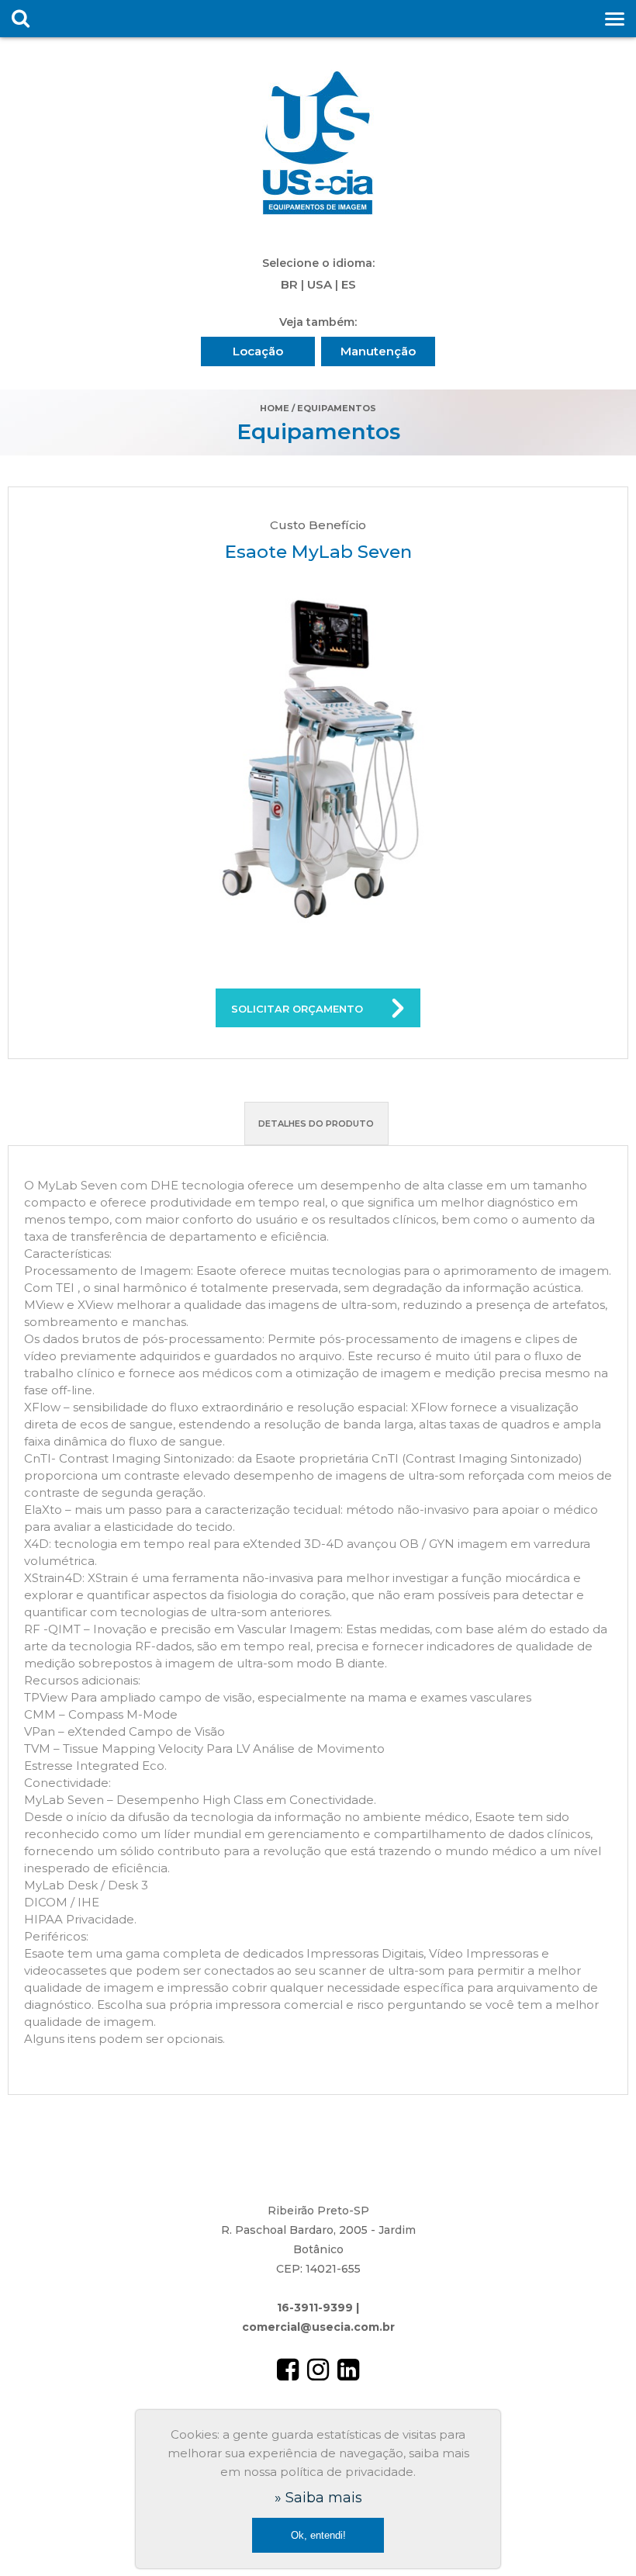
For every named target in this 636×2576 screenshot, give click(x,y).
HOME (275, 408)
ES (349, 284)
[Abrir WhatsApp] (597, 2537)
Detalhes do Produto (316, 1124)
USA (320, 284)
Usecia (318, 144)
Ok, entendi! (318, 2535)
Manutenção (378, 351)
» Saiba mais (318, 2498)
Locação (258, 351)
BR (289, 284)
